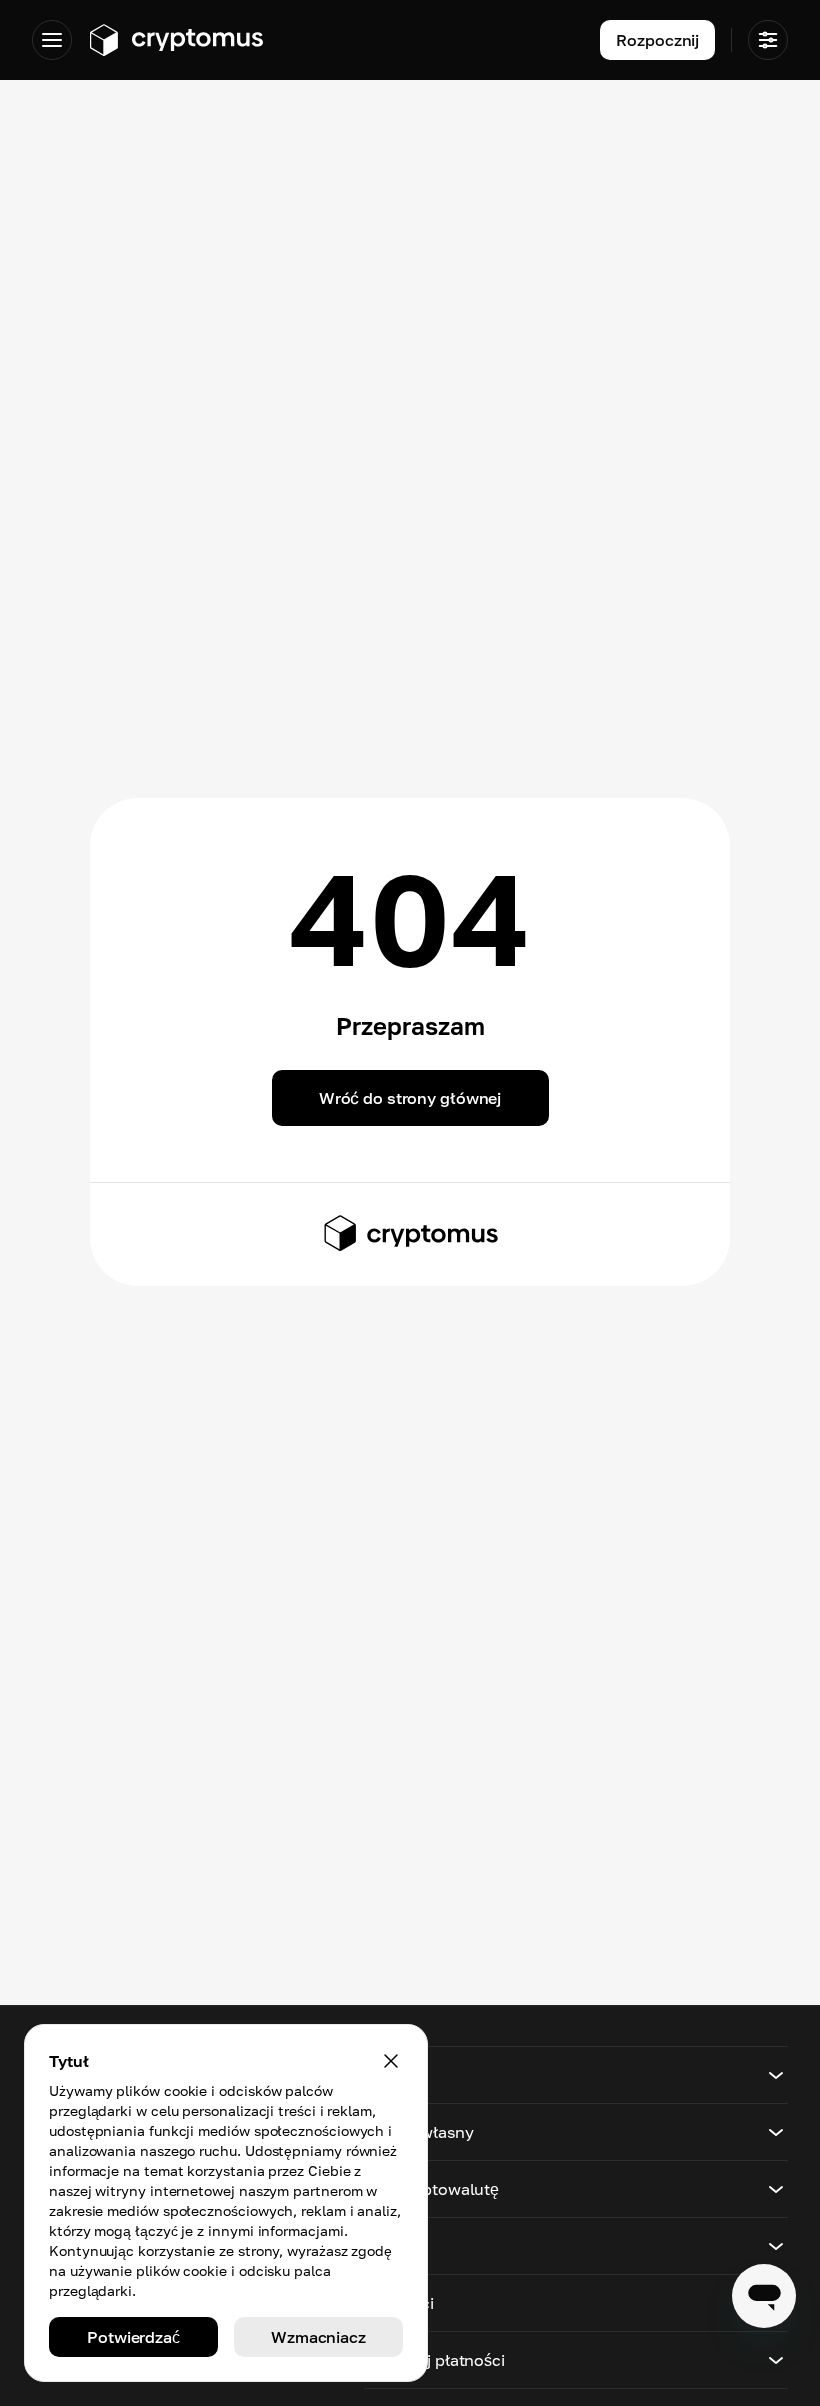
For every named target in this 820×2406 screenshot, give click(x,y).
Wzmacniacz (318, 2337)
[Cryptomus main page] (410, 1233)
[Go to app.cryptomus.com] (175, 40)
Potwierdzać (133, 2337)
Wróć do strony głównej (410, 1098)
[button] (576, 2075)
